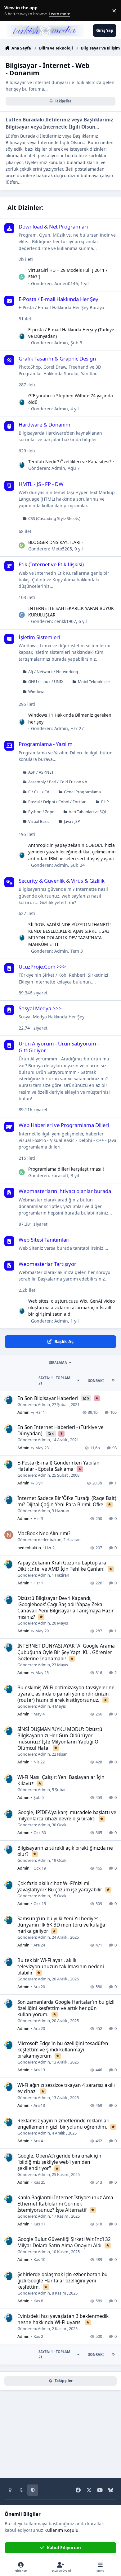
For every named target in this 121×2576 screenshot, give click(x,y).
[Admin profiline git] (22, 336)
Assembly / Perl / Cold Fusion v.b (58, 782)
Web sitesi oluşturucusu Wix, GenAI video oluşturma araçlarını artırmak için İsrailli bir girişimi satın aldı (72, 1308)
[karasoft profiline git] (22, 1172)
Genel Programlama (82, 792)
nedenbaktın (50, 1540)
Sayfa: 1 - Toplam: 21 (55, 1380)
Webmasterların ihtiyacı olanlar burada (65, 1191)
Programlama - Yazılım (46, 744)
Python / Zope (41, 812)
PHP (105, 802)
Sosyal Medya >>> (40, 1008)
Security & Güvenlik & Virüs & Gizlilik (62, 881)
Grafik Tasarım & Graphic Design (57, 359)
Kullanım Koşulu (61, 2530)
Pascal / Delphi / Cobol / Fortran (57, 802)
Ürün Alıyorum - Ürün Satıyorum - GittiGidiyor (59, 1047)
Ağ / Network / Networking (53, 672)
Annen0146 (66, 283)
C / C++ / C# (39, 792)
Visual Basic (39, 821)
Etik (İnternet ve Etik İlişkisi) (51, 564)
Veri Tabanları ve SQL (88, 812)
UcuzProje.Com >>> (42, 967)
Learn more (12, 11)
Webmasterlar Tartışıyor (47, 1264)
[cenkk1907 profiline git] (22, 615)
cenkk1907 (65, 621)
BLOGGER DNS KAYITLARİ (54, 542)
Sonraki (96, 1381)
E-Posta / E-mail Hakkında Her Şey (58, 299)
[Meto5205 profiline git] (22, 545)
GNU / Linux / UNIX (46, 682)
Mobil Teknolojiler (94, 682)
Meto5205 (62, 549)
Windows (37, 692)
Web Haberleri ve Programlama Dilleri (64, 1125)
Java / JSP (72, 821)
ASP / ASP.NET (41, 772)
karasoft (60, 1175)
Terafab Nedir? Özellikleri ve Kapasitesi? (70, 462)
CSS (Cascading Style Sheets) (54, 519)
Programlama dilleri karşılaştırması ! (66, 1169)
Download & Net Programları (53, 226)
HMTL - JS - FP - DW (41, 484)
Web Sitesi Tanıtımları (44, 1240)
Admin (61, 343)
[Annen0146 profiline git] (22, 277)
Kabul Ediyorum (64, 2548)
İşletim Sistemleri (39, 637)
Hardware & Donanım (45, 425)
